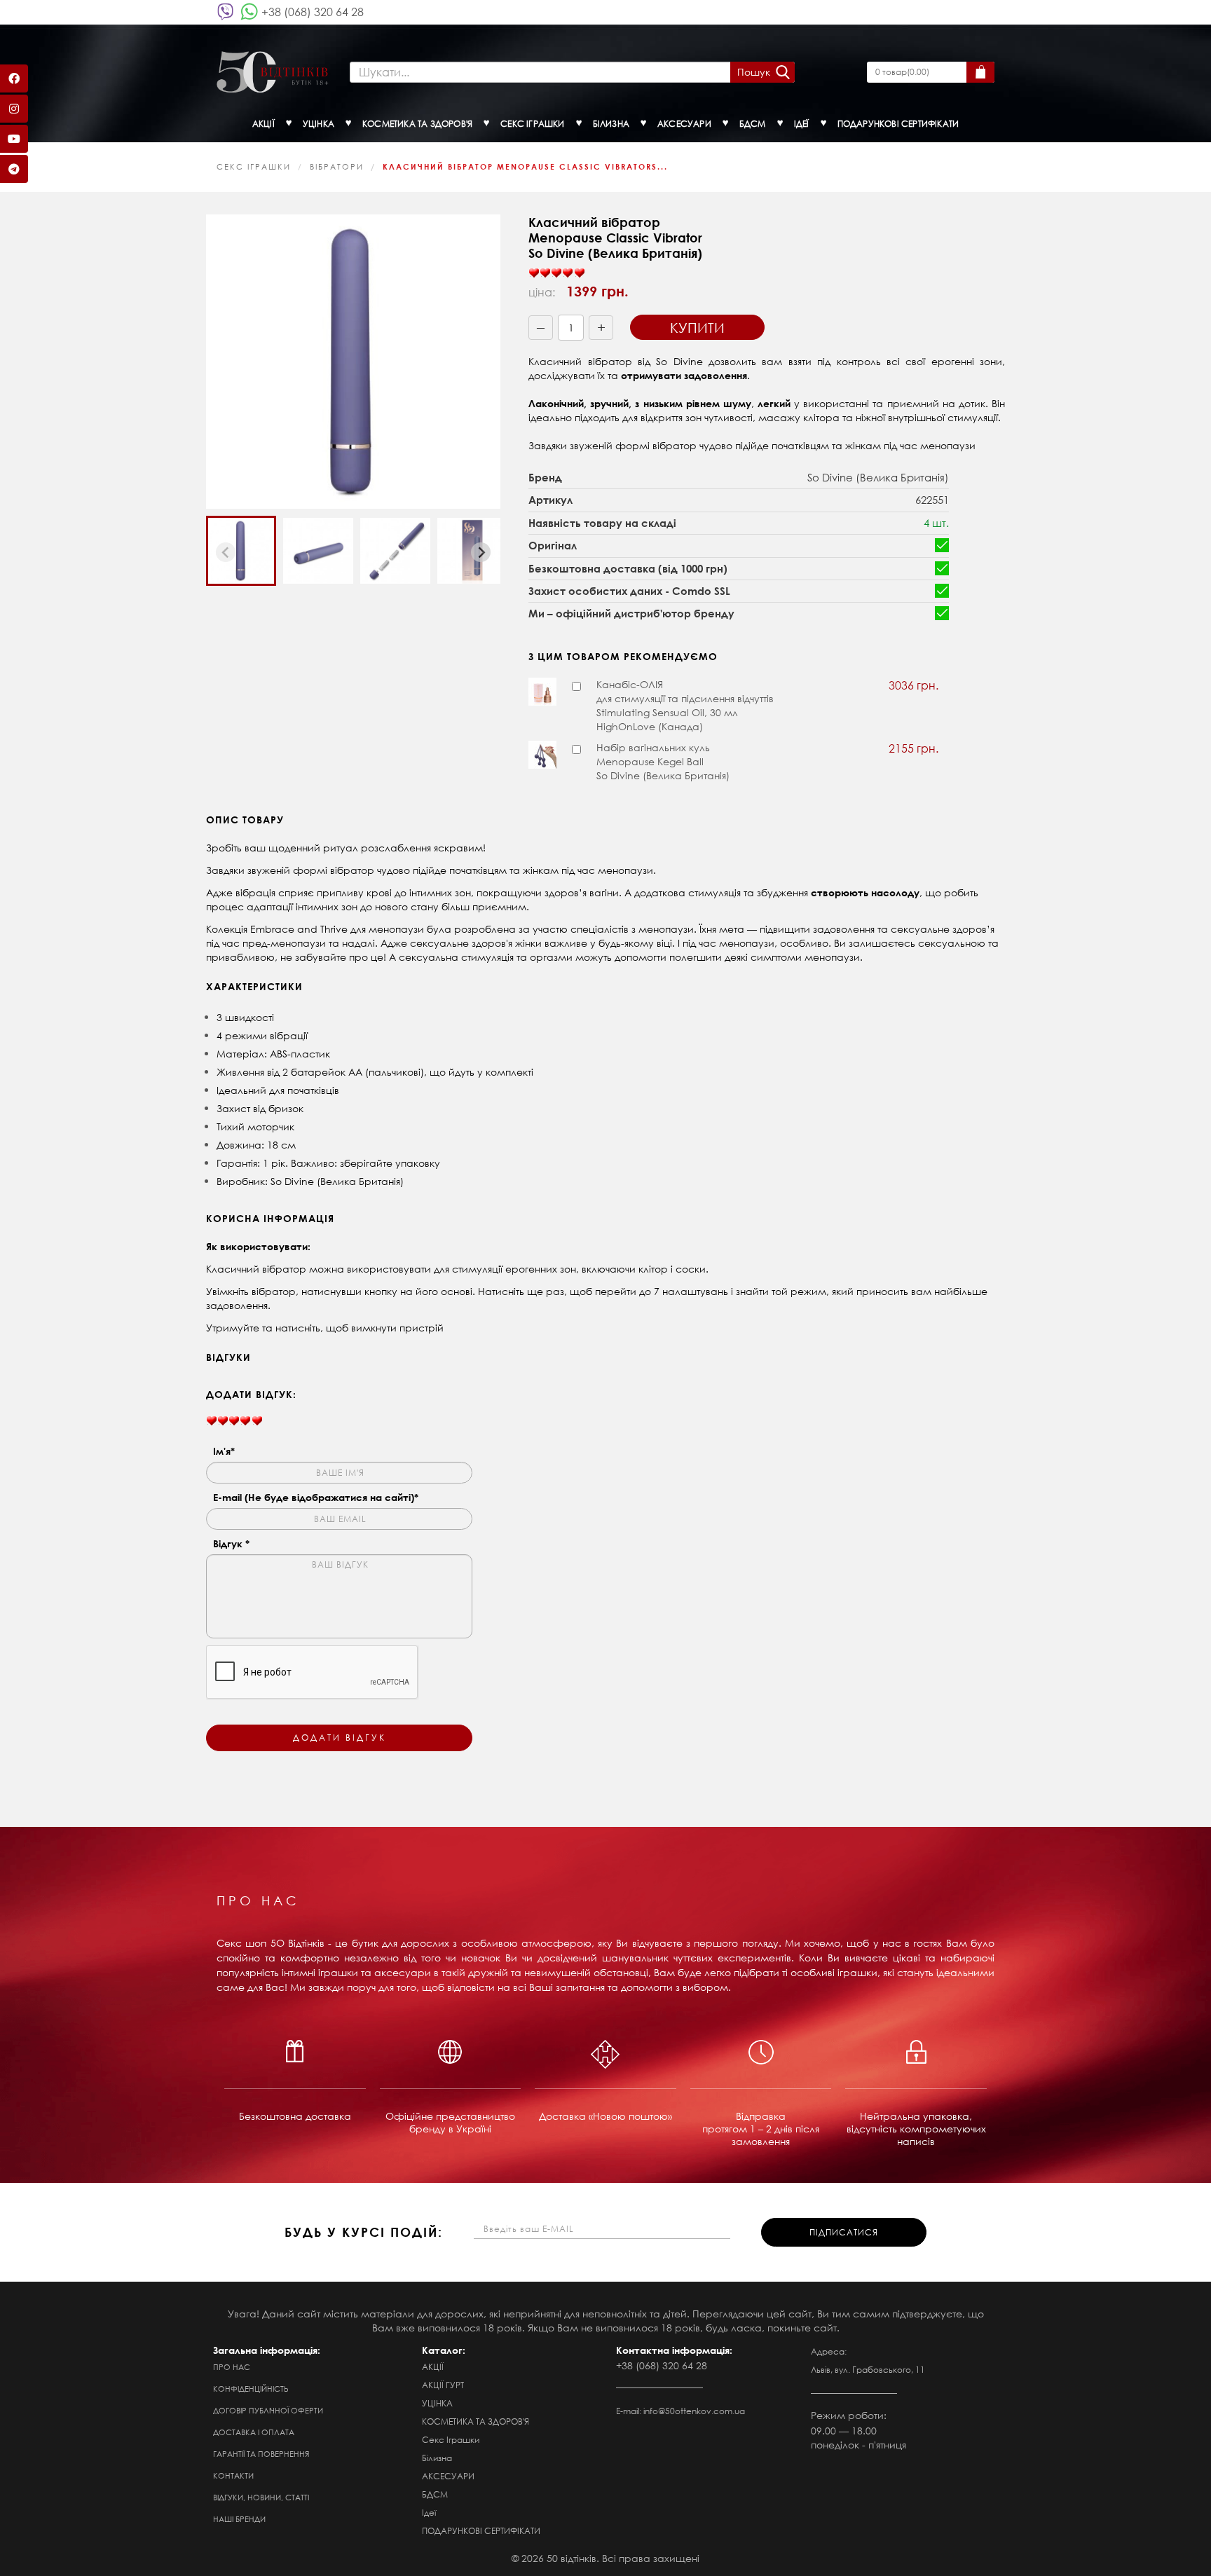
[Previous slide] (226, 552)
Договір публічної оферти (268, 2411)
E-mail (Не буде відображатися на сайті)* (316, 1497)
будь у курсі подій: (364, 2232)
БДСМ (435, 2494)
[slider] (556, 273)
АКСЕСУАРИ (448, 2476)
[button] (241, 551)
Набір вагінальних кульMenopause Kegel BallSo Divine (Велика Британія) (663, 761)
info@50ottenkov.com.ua (694, 2411)
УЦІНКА (437, 2403)
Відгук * (231, 1543)
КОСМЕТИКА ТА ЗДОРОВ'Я (475, 2421)
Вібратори (337, 167)
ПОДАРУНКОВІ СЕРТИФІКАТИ (481, 2531)
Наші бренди (239, 2519)
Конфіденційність (251, 2389)
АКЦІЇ (433, 2367)
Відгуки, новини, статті (261, 2498)
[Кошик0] (980, 72)
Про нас (232, 2367)
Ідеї (429, 2513)
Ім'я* (224, 1451)
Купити (697, 328)
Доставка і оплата (254, 2432)
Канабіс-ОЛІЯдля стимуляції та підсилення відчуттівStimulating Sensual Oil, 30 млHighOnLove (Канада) (685, 705)
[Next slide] (481, 552)
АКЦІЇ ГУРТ (443, 2385)
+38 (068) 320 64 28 (313, 12)
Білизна (437, 2458)
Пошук (754, 72)
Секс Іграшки (254, 167)
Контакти (233, 2476)
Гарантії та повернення (261, 2454)
